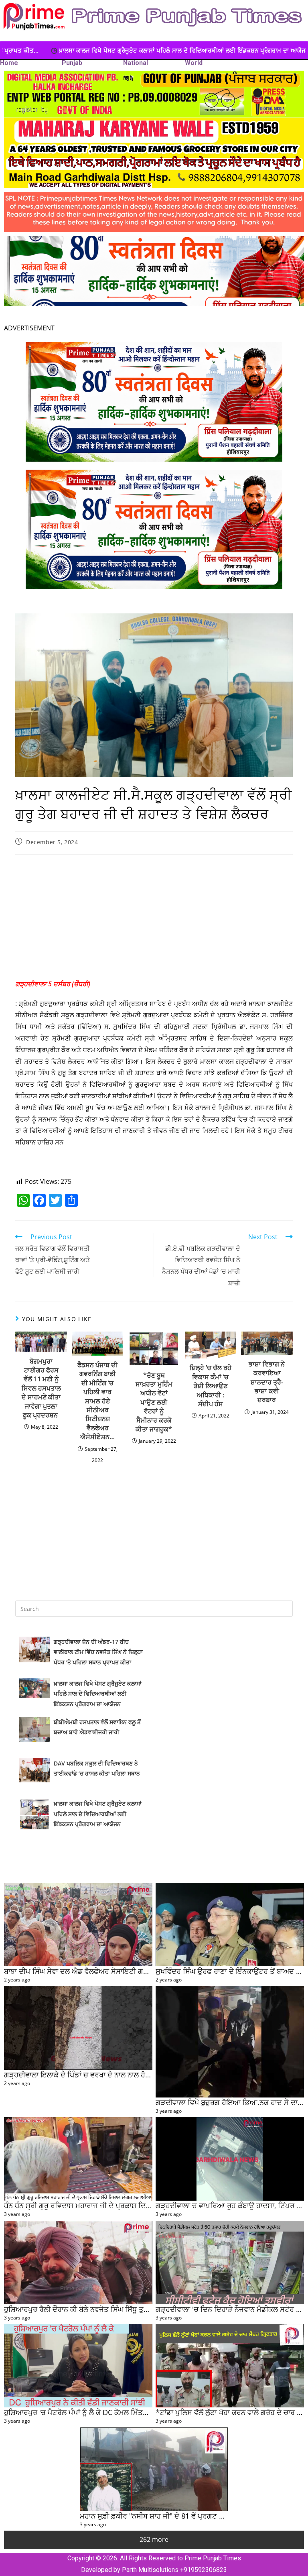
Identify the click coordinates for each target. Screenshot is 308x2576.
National (136, 63)
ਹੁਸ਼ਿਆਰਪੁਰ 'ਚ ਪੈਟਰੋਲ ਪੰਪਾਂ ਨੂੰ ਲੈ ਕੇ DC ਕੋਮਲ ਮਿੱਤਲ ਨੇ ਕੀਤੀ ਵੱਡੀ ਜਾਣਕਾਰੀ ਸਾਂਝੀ (114, 2412)
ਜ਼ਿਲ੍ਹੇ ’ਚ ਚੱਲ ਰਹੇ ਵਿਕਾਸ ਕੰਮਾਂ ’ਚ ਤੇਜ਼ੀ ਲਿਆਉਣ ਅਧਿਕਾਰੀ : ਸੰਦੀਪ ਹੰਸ (211, 1386)
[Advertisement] (154, 919)
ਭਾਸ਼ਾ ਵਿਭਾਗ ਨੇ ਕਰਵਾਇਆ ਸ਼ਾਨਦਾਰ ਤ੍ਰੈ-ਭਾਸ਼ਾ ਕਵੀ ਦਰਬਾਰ (267, 1382)
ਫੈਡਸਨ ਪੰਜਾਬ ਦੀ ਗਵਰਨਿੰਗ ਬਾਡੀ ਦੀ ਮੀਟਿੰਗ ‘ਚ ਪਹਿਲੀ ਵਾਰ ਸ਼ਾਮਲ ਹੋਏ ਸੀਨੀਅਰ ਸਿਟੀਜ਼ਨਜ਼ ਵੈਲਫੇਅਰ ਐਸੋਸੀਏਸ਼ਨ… (97, 1401)
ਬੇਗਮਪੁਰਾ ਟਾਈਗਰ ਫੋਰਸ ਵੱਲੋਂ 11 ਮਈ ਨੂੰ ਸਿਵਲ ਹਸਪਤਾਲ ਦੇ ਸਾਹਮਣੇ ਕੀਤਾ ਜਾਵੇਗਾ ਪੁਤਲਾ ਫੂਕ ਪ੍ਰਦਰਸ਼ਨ (41, 1388)
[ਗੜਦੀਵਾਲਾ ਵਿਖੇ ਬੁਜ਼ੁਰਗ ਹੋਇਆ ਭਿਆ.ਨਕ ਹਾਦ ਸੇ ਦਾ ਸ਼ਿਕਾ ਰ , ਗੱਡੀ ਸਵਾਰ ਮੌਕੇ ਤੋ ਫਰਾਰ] (230, 2042)
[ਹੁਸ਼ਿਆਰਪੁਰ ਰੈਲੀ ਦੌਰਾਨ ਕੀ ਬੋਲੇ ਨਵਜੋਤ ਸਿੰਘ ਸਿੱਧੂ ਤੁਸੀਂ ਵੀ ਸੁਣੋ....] (78, 2262)
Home (9, 63)
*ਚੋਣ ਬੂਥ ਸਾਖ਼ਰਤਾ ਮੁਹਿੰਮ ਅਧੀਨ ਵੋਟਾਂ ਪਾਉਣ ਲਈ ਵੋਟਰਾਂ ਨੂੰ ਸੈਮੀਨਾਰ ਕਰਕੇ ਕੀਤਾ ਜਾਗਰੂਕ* (154, 1402)
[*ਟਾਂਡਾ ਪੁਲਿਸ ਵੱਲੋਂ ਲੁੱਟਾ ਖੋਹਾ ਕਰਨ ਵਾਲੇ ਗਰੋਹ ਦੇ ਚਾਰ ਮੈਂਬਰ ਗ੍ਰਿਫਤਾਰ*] (230, 2366)
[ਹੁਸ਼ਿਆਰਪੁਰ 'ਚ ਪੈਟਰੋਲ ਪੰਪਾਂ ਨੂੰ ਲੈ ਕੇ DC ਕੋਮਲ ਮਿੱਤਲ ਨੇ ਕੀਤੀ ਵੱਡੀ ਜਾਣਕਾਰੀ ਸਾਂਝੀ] (78, 2366)
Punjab (72, 63)
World (194, 63)
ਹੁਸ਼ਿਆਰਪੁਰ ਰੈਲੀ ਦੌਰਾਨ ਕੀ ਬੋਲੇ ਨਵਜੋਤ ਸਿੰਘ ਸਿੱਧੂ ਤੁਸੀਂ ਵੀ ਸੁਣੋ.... (91, 2309)
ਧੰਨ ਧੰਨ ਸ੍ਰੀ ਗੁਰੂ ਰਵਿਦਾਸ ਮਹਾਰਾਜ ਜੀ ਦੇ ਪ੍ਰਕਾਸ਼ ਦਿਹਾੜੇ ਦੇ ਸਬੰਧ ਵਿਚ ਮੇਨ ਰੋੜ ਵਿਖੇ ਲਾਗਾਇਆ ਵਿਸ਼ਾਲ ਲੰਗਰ (150, 2205)
